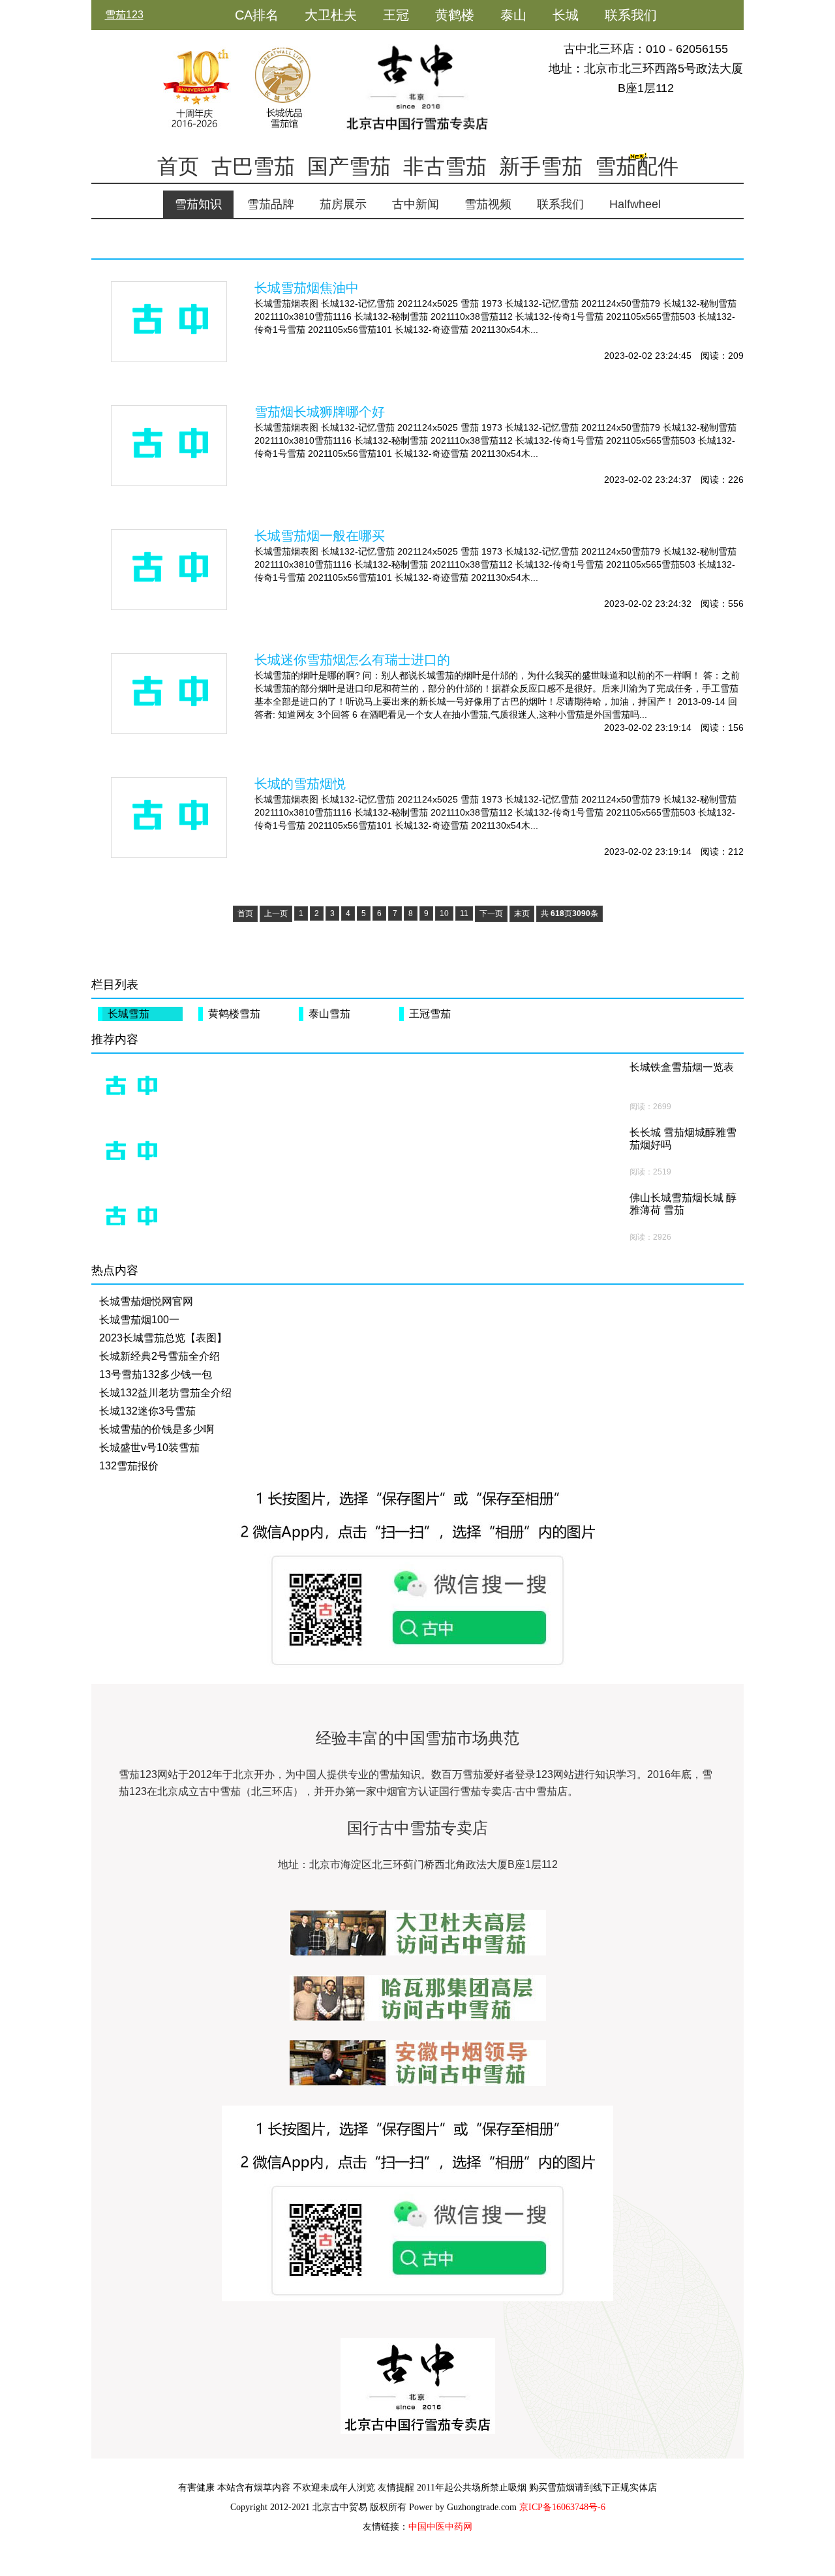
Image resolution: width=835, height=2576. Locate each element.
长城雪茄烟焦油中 (307, 288)
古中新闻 (416, 204)
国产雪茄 (349, 166)
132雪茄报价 (129, 1466)
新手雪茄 (541, 166)
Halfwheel (635, 204)
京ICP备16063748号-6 (562, 2507)
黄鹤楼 (455, 15)
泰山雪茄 (329, 1014)
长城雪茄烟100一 (139, 1320)
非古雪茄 (445, 166)
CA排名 (257, 15)
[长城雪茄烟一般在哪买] (169, 570)
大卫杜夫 (331, 15)
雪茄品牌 (271, 204)
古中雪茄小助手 (281, 45)
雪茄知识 (198, 204)
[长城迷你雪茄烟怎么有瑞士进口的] (169, 694)
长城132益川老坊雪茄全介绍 (165, 1393)
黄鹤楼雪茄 (234, 1014)
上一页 (276, 913)
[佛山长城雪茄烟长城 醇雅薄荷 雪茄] (130, 1218)
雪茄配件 (637, 166)
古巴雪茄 (253, 166)
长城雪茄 (129, 1014)
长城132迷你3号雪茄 (147, 1411)
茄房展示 (343, 204)
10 (444, 913)
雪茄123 (124, 15)
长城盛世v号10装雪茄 (149, 1448)
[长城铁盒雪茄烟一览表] (130, 1087)
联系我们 (631, 15)
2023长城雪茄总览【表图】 (163, 1338)
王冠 (396, 15)
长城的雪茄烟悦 (300, 784)
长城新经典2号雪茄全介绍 (159, 1356)
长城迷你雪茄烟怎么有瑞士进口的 (352, 660)
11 (464, 913)
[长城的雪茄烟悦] (169, 818)
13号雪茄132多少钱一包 (156, 1374)
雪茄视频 (488, 204)
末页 (522, 913)
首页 (178, 166)
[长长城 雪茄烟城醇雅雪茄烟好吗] (130, 1152)
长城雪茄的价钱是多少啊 (157, 1429)
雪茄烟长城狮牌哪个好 (320, 412)
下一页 (491, 913)
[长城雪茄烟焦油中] (169, 322)
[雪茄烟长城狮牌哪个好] (169, 446)
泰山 (513, 15)
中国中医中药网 (440, 2527)
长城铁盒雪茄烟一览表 (682, 1067)
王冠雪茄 (430, 1014)
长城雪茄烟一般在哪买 (320, 536)
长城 (566, 15)
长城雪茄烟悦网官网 (146, 1301)
